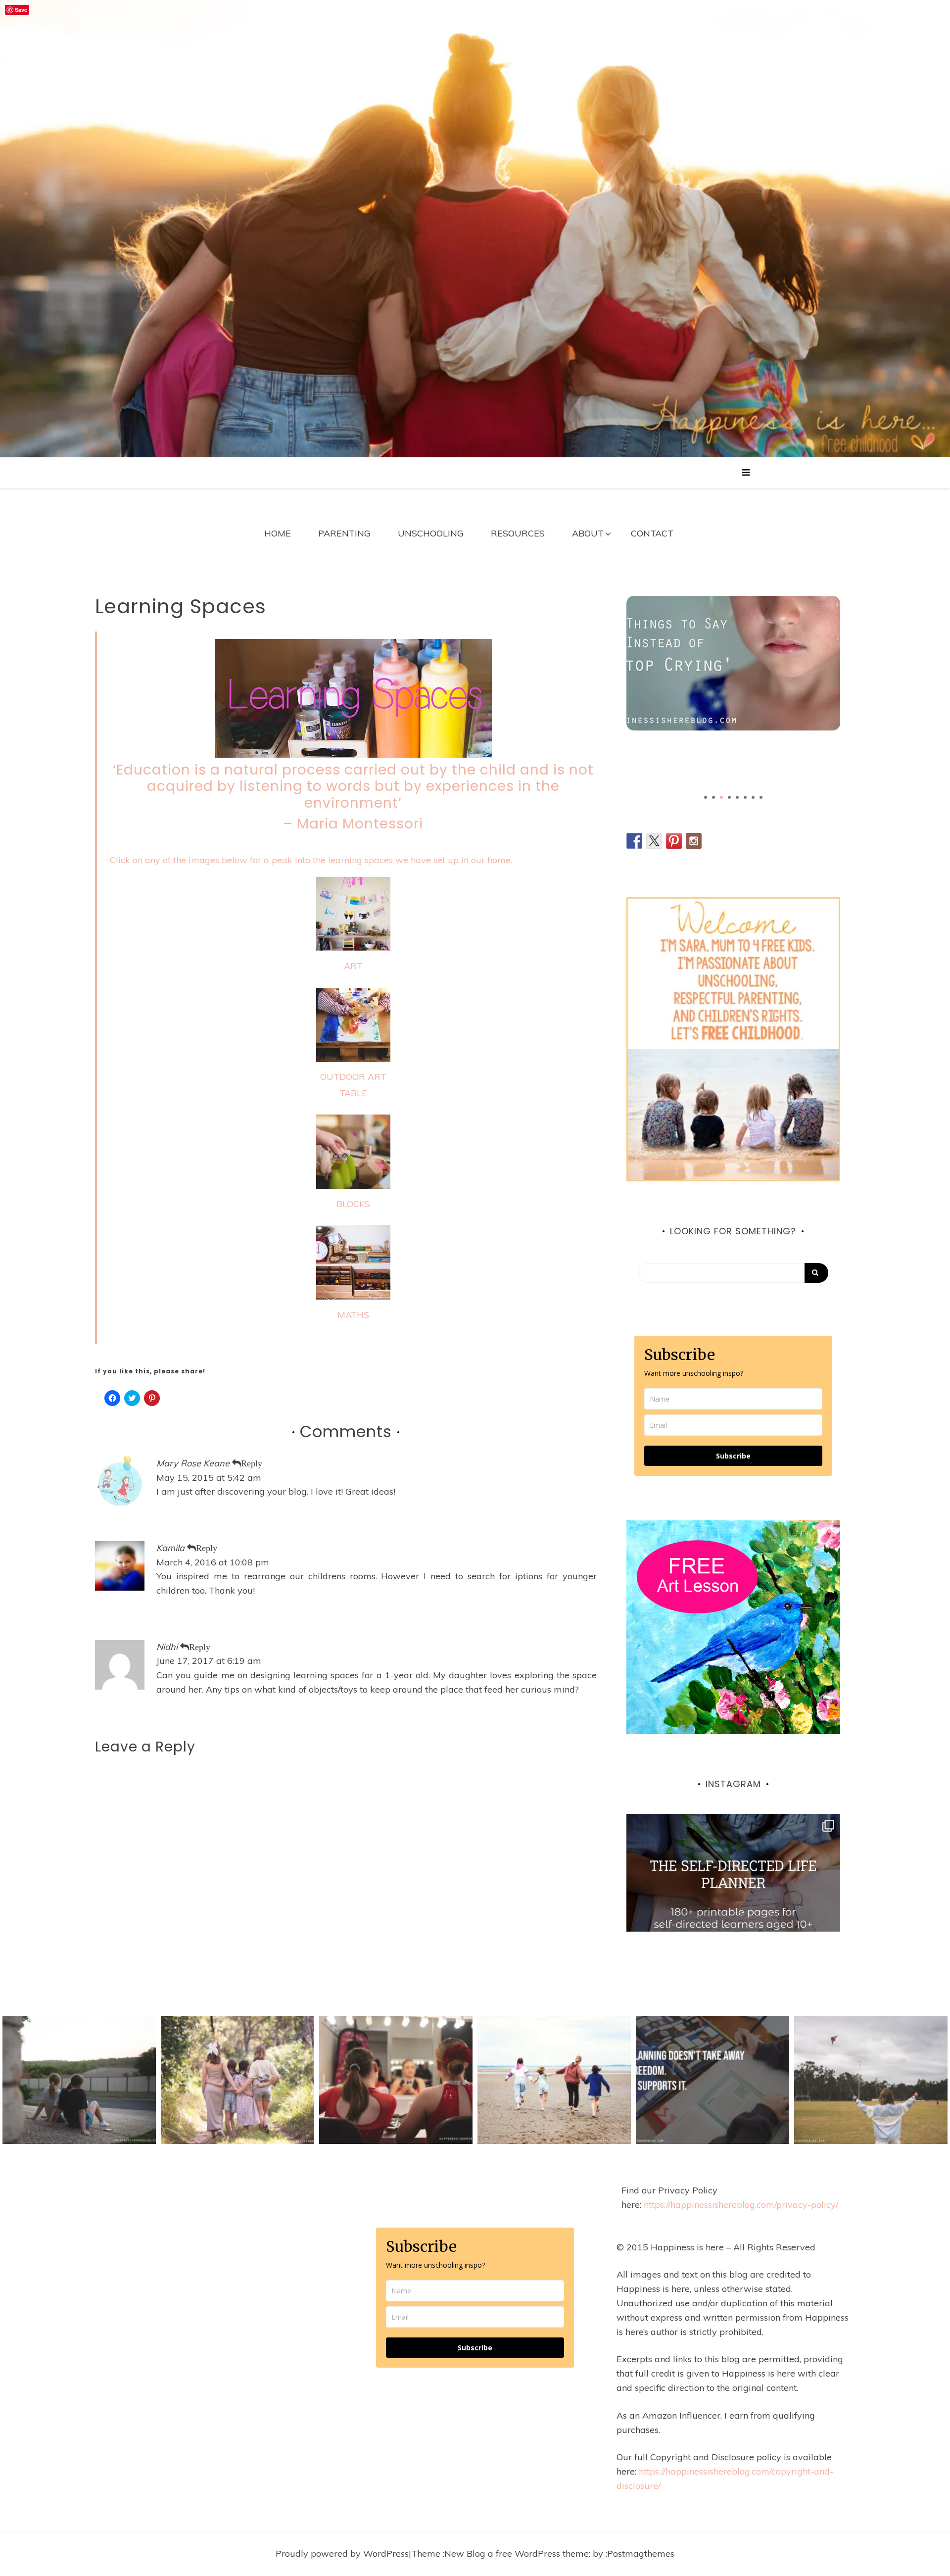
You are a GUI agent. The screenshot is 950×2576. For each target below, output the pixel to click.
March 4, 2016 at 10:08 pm (213, 1562)
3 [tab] (721, 797)
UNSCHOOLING (431, 533)
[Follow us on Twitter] (654, 841)
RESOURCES (518, 533)
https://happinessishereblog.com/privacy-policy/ (741, 2205)
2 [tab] (713, 797)
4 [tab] (729, 797)
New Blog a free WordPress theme (517, 2553)
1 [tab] (706, 797)
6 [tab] (745, 797)
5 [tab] (737, 797)
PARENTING (344, 533)
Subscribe (733, 1456)
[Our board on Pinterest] (674, 841)
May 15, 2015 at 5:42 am (209, 1478)
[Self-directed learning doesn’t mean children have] (733, 1921)
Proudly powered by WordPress (342, 2553)
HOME (278, 533)
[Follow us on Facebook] (634, 841)
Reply (252, 1463)
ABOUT (588, 533)
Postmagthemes (641, 2553)
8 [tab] (761, 797)
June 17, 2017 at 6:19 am (209, 1661)
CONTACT (652, 533)
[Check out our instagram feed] (694, 841)
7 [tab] (753, 797)
